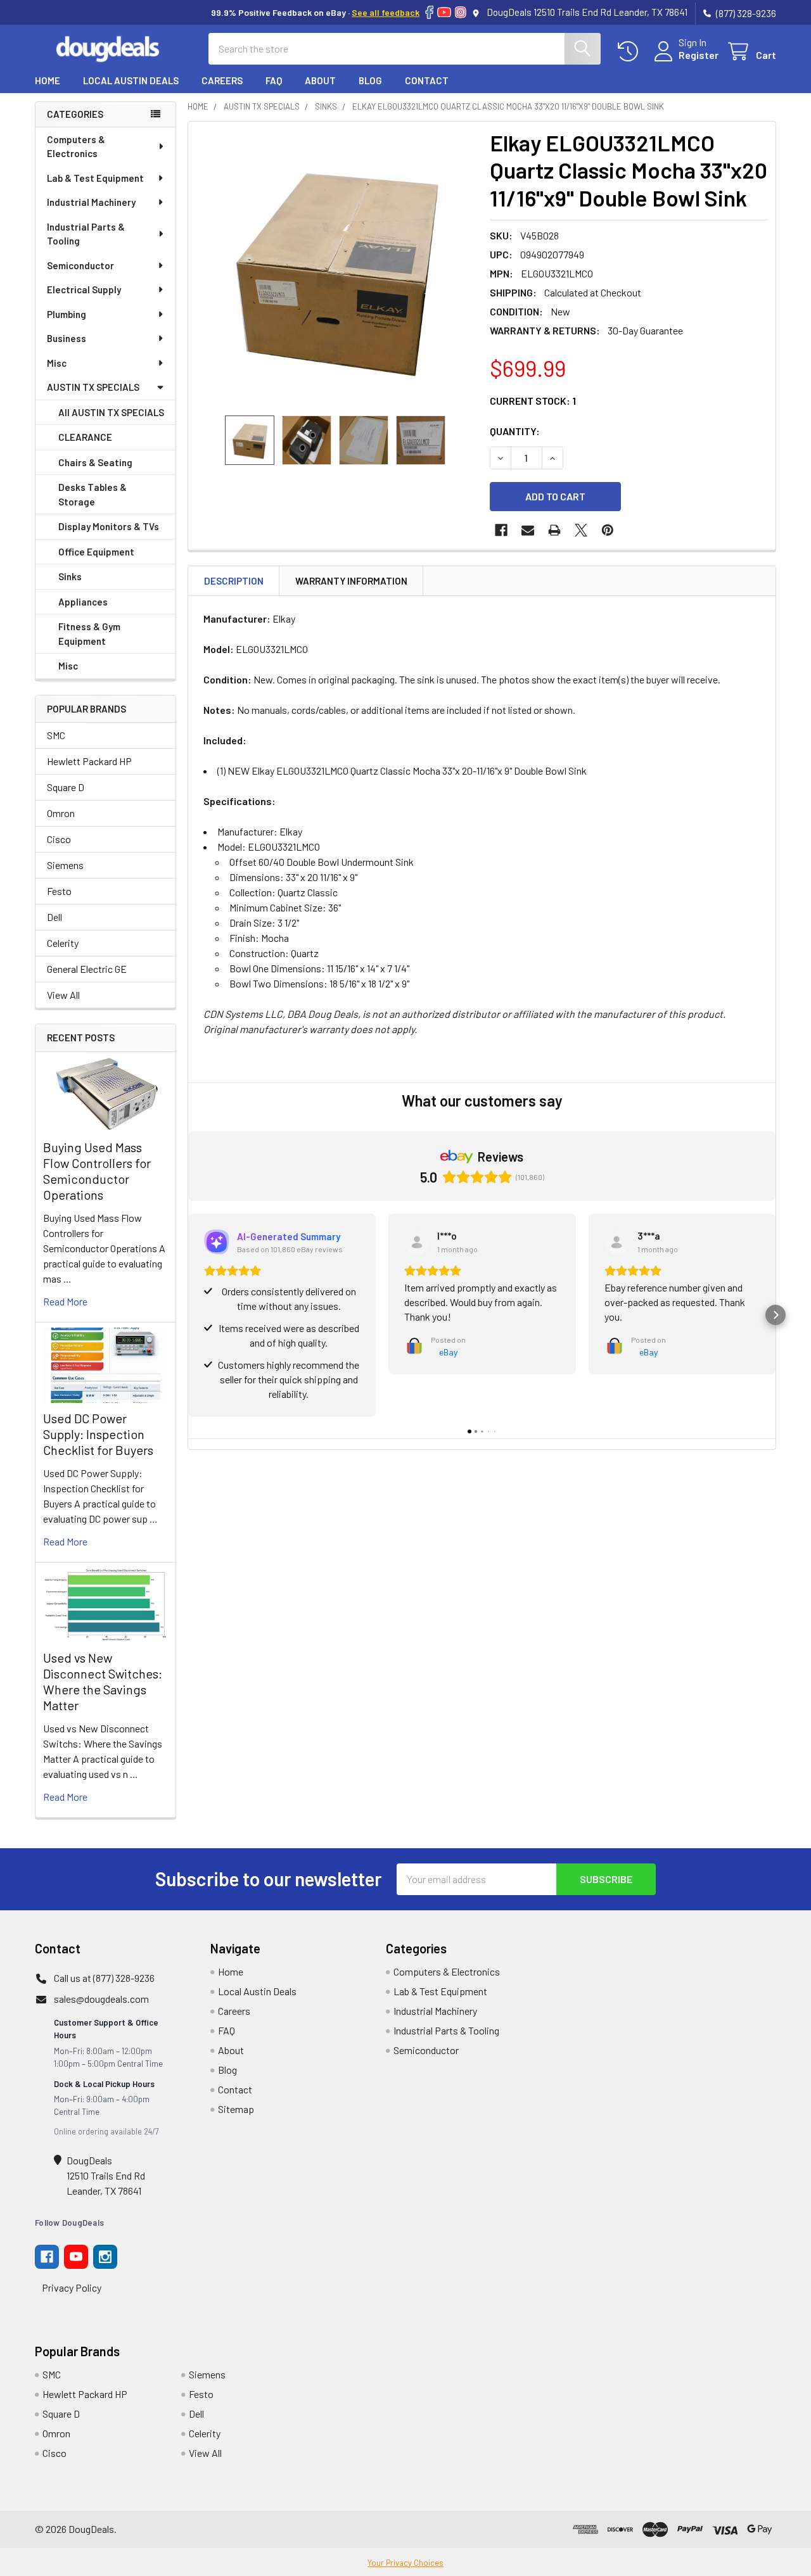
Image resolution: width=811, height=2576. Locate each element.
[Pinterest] (608, 530)
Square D (66, 787)
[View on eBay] (417, 1242)
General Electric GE (87, 969)
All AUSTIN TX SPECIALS (111, 412)
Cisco (59, 839)
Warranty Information (351, 581)
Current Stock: (533, 401)
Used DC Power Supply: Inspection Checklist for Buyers (98, 1434)
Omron (61, 813)
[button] (188, 1315)
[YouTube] (444, 12)
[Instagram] (461, 12)
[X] (581, 530)
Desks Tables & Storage (93, 494)
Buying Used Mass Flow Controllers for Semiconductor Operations (97, 1171)
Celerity (63, 943)
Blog (370, 80)
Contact (427, 80)
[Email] (528, 530)
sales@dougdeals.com (101, 1999)
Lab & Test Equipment (95, 178)
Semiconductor (80, 265)
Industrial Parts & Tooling (86, 234)
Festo (59, 891)
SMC (56, 735)
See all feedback (386, 12)
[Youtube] (76, 2257)
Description (234, 581)
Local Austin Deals (131, 80)
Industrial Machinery (91, 202)
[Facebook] (429, 12)
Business (67, 338)
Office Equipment (96, 552)
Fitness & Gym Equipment (89, 634)
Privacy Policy (72, 2287)
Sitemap (236, 2109)
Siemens (65, 865)
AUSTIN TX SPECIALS (93, 387)
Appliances (83, 602)
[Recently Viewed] (631, 52)
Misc (57, 363)
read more (65, 1301)
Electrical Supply (84, 289)
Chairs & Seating (95, 462)
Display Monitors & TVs (109, 526)
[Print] (554, 530)
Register (699, 55)
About (320, 80)
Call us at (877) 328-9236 (104, 1978)
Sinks (70, 576)
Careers (222, 80)
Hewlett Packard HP (89, 761)
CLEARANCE (85, 437)
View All (63, 995)
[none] (335, 269)
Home (48, 80)
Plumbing (67, 314)
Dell (54, 917)
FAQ (274, 80)
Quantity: (515, 431)
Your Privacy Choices (405, 2563)
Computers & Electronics (76, 147)
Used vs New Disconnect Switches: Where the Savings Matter (103, 1681)
